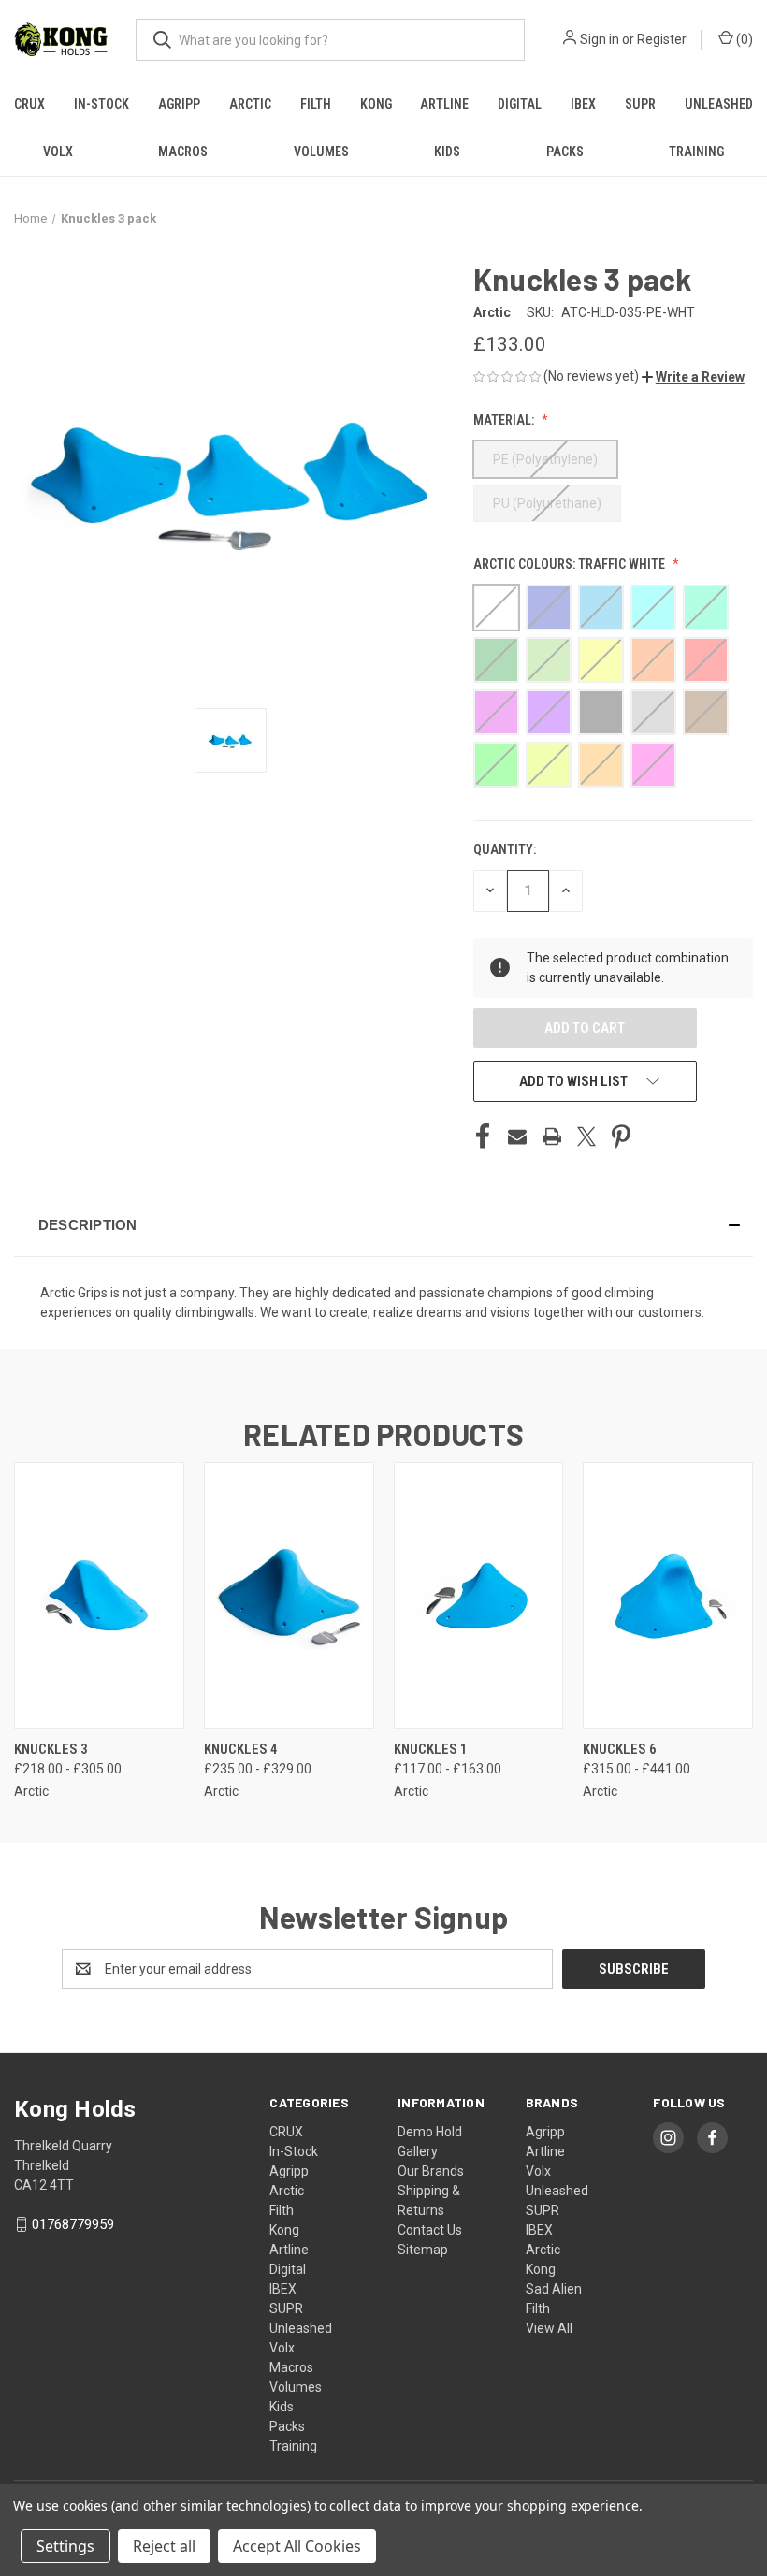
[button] (693, 377)
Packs (565, 152)
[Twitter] (586, 1136)
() (743, 39)
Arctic (250, 104)
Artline (444, 104)
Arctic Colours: (569, 564)
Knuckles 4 (241, 1749)
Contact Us (430, 2230)
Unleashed (719, 104)
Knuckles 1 (431, 1749)
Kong (376, 104)
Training (293, 2446)
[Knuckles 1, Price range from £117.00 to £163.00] (479, 1595)
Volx (58, 152)
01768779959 (73, 2224)
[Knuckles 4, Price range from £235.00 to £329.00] (289, 1595)
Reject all (164, 2546)
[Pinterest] (621, 1136)
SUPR (640, 104)
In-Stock (101, 104)
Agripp (179, 104)
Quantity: (505, 849)
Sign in (600, 39)
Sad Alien (554, 2289)
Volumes (321, 152)
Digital (520, 104)
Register (662, 39)
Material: (505, 420)
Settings (65, 2546)
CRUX (29, 104)
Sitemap (423, 2250)
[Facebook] (483, 1136)
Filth (316, 104)
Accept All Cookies (297, 2546)
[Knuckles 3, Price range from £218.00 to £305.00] (99, 1595)
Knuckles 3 (51, 1749)
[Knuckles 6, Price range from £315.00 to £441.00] (668, 1595)
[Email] (517, 1136)
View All (549, 2328)
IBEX (583, 104)
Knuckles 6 (620, 1749)
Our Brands (431, 2171)
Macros (183, 152)
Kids (447, 152)
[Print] (552, 1136)
